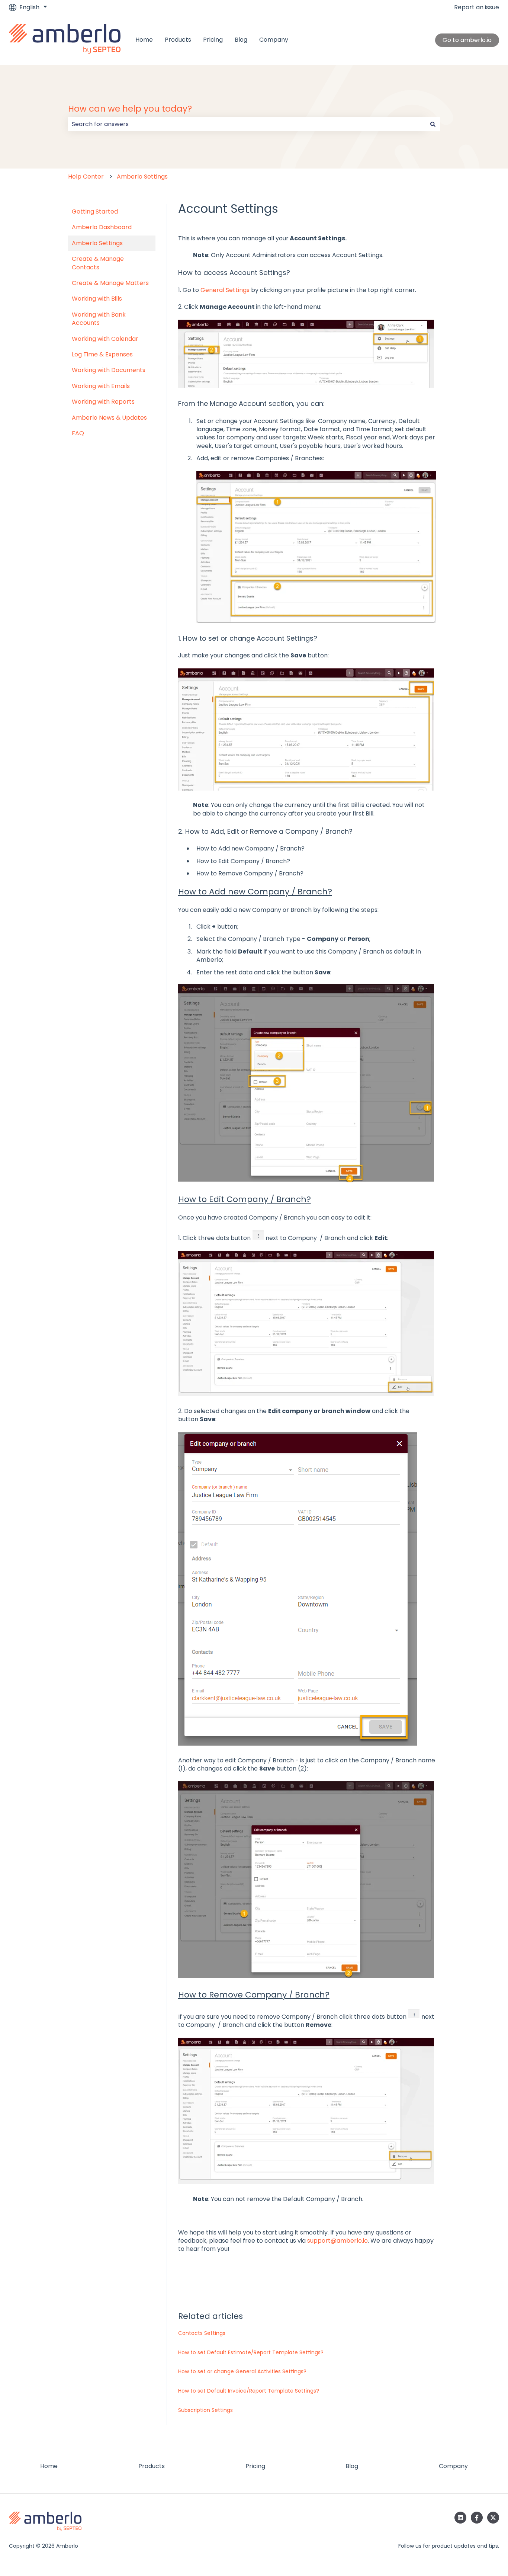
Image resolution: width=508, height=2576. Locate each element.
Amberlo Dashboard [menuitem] (102, 227)
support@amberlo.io (337, 2241)
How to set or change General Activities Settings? (242, 2371)
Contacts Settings (202, 2333)
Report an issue (477, 7)
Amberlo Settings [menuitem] (97, 243)
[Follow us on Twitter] (493, 2518)
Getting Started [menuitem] (95, 212)
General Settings (225, 290)
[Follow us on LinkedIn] (460, 2518)
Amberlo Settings (142, 177)
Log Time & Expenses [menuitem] (102, 354)
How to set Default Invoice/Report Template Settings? (249, 2391)
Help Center (86, 177)
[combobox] (247, 124)
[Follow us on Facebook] (477, 2518)
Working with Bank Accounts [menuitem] (99, 319)
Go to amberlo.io (467, 40)
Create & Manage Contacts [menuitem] (98, 263)
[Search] (433, 124)
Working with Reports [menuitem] (103, 402)
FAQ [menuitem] (78, 433)
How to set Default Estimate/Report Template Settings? (251, 2352)
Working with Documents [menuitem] (109, 370)
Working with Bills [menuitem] (97, 299)
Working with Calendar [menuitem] (105, 339)
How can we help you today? (130, 109)
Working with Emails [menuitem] (101, 386)
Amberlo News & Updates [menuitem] (109, 418)
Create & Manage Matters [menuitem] (110, 283)
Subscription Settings (205, 2410)
